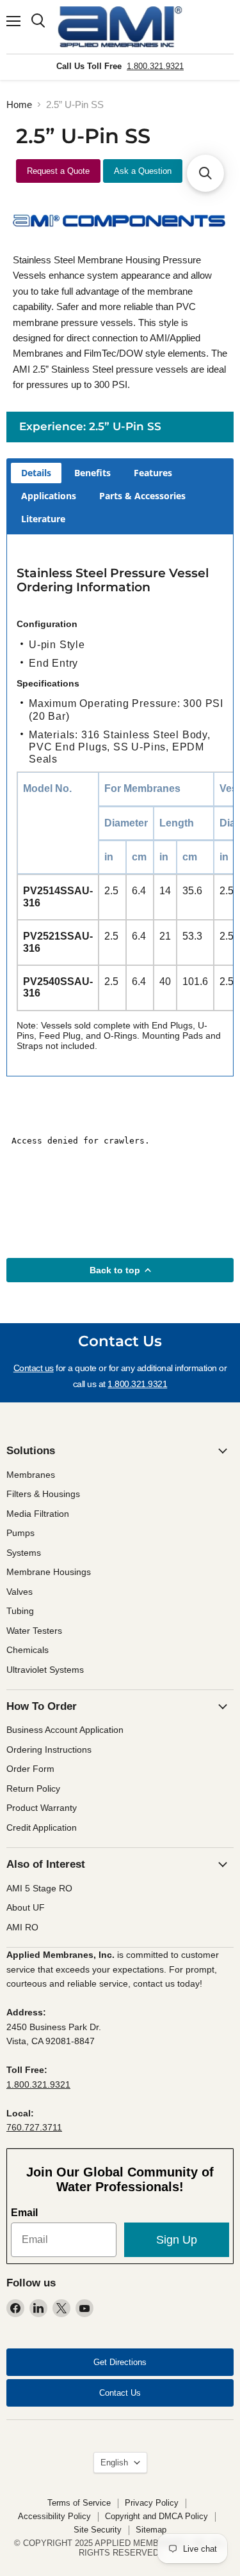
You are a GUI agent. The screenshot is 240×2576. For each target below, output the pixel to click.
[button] (205, 173)
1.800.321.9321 (155, 66)
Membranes (31, 1475)
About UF (26, 1907)
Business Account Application (65, 1730)
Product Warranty (42, 1808)
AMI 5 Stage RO (39, 1888)
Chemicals (28, 1650)
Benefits (92, 473)
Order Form (30, 1769)
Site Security (98, 2530)
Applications (49, 496)
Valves (20, 1592)
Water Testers (34, 1631)
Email (24, 2213)
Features (153, 473)
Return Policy (33, 1788)
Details (36, 473)
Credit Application (42, 1827)
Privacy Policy (152, 2503)
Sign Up (177, 2240)
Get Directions (120, 2362)
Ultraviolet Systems (45, 1670)
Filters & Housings (43, 1494)
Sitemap (151, 2530)
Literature (43, 519)
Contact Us (120, 2393)
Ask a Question (143, 171)
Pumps (20, 1533)
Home (19, 105)
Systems (24, 1553)
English (114, 2463)
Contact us (34, 1368)
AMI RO (22, 1927)
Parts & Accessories (142, 496)
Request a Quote (58, 171)
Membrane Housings (49, 1572)
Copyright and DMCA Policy (156, 2516)
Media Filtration (38, 1514)
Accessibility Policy (54, 2516)
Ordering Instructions (49, 1750)
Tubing (20, 1611)
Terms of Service (79, 2503)
